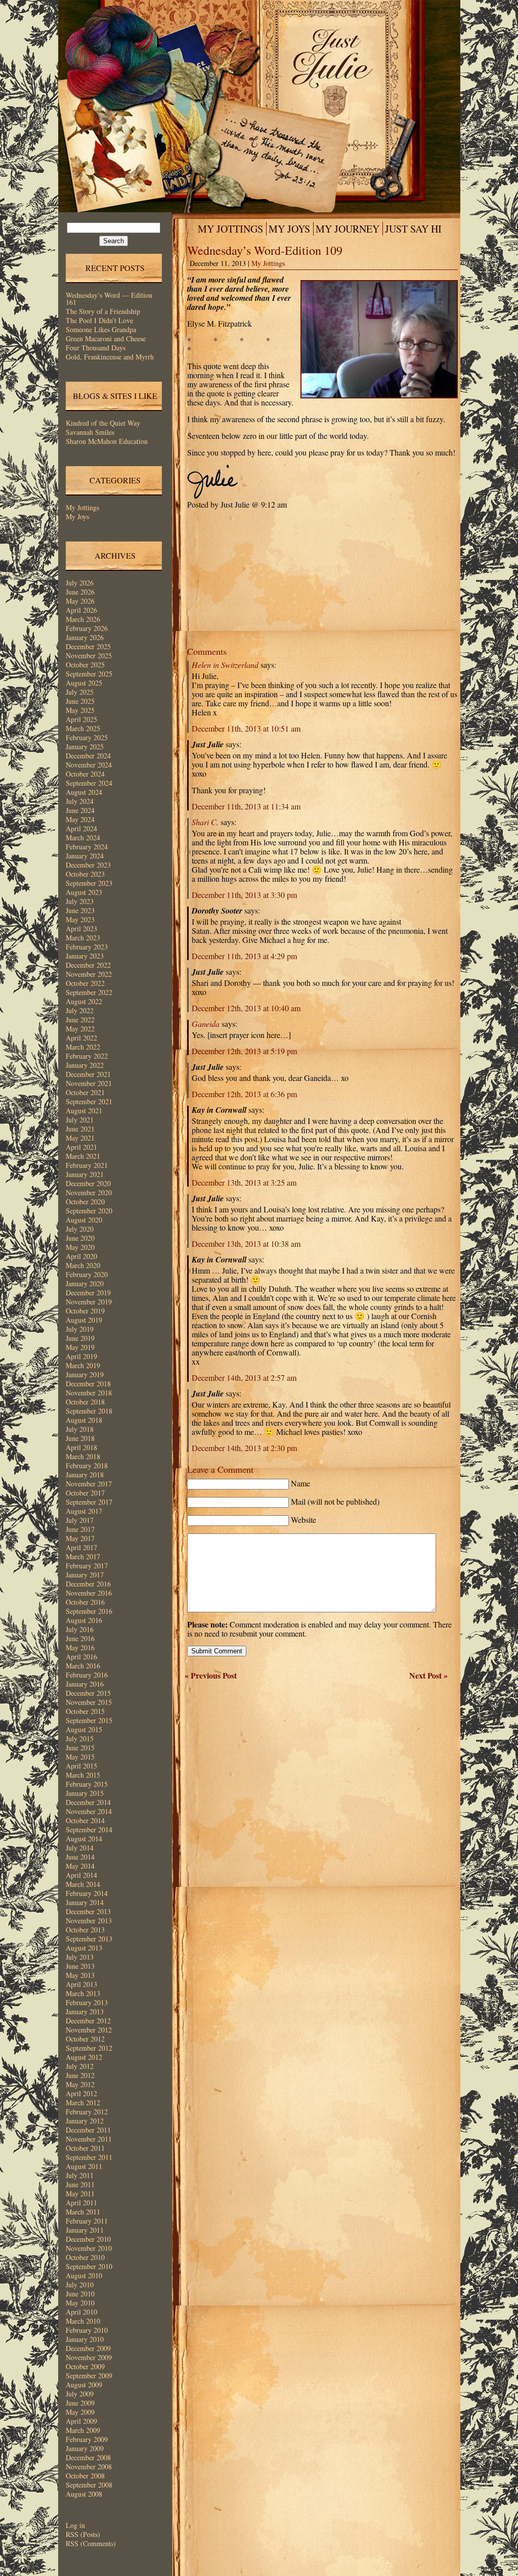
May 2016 (80, 1647)
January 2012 (85, 2121)
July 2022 (80, 1010)
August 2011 (84, 2166)
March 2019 (83, 1365)
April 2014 (81, 1875)
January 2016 (85, 1684)
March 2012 (83, 2103)
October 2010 (85, 2257)
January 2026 (85, 637)
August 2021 (84, 1111)
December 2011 (88, 2130)
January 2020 (85, 1283)
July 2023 (80, 901)
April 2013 (81, 1984)
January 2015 (85, 1793)
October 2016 (85, 1602)
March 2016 (83, 1666)
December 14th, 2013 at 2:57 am (244, 1377)
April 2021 (81, 1147)
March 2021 (83, 1156)
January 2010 (85, 2339)
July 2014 (80, 1848)
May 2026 (80, 601)
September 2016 (89, 1611)
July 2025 (80, 692)
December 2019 (88, 1293)
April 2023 (81, 929)
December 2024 (88, 756)
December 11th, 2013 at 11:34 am (246, 806)
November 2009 (89, 2357)
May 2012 (80, 2084)
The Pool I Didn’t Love (99, 320)
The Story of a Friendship (103, 311)
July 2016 (80, 1629)
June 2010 (80, 2294)
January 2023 (85, 956)
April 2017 (81, 1547)
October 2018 (85, 1402)
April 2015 (81, 1766)
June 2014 (80, 1857)
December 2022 (88, 965)
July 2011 (80, 2175)
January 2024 (85, 856)
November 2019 (89, 1302)
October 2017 (85, 1493)
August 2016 (84, 1620)
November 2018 (89, 1393)
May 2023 (80, 919)
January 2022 (85, 1065)
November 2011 (89, 2139)
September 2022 (89, 992)
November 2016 (89, 1593)
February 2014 (87, 1893)
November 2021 (89, 1083)
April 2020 (81, 1256)
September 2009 (89, 2376)
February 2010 (87, 2330)
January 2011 (85, 2230)
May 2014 (80, 1866)
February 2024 (87, 847)
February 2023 (87, 947)
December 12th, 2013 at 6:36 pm (244, 1094)
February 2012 (87, 2112)
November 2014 (89, 1811)
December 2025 (88, 646)
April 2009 (81, 2421)
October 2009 (85, 2366)
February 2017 (87, 1566)
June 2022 (80, 1020)
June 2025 (80, 701)
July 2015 (80, 1738)
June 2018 (80, 1438)
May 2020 (80, 1247)
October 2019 (85, 1311)
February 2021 (87, 1165)
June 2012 (80, 2075)
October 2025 (85, 665)
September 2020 (89, 1211)
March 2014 (83, 1884)
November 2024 (89, 765)
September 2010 (89, 2266)
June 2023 (80, 910)
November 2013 (89, 1920)
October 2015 (85, 1711)
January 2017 (85, 1575)
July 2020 (80, 1229)
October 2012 (85, 2039)
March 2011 (83, 2212)
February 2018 (87, 1465)
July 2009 (80, 2394)
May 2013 (80, 1975)
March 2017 (83, 1556)
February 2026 (87, 628)
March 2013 (83, 1993)
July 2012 (80, 2066)
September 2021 (89, 1101)
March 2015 (83, 1775)
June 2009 (80, 2403)
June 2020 (80, 1238)
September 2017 (89, 1502)
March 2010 (83, 2321)
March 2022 (83, 1047)
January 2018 (85, 1475)
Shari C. (205, 822)
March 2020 (83, 1265)
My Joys (77, 516)
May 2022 (80, 1029)
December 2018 (88, 1384)
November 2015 (89, 1702)
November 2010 (89, 2248)
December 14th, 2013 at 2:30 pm (244, 1448)
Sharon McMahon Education (107, 441)
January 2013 (85, 2012)
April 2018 (81, 1447)
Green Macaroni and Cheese (106, 338)
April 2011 (81, 2203)
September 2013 (89, 1939)
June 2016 (80, 1638)
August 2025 (84, 683)
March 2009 (83, 2430)
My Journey (348, 229)
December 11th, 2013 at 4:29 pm (244, 956)
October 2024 (85, 774)
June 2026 (80, 592)
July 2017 (80, 1520)
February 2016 (87, 1675)
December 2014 (88, 1802)
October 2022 (85, 983)
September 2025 (89, 674)
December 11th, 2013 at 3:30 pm (244, 895)
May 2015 (80, 1757)
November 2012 (89, 2030)
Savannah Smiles (90, 432)
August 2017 (84, 1511)
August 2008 (84, 2494)
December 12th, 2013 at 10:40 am (246, 1008)
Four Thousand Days (96, 348)
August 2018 (84, 1420)
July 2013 (80, 1957)
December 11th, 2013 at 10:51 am (246, 728)
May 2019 (80, 1347)
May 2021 (80, 1138)
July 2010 (80, 2285)
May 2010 (80, 2303)
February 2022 (87, 1056)
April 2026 (81, 610)
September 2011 (89, 2157)
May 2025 (80, 710)
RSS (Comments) (91, 2543)
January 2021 (85, 1174)
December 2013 (88, 1911)
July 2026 (80, 583)
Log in (75, 2525)
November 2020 (89, 1192)
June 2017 (80, 1529)
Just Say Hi (413, 229)
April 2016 (81, 1657)
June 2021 (80, 1129)
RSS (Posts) (83, 2534)
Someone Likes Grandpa (101, 329)
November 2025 (89, 656)
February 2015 (87, 1784)
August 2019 (84, 1320)
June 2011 (80, 2184)
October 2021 (85, 1092)
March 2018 (83, 1456)
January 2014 (85, 1902)
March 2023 (83, 938)
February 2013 (87, 2002)
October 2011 (85, 2148)
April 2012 (81, 2093)
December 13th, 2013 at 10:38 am (246, 1244)
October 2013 (85, 1930)
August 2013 (84, 1948)
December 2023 (88, 865)
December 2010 (88, 2239)
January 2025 (85, 747)
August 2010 (84, 2275)
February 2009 (87, 2439)
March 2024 (83, 838)
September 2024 (89, 783)
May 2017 (80, 1538)
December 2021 (88, 1074)
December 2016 (88, 1584)
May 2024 (80, 819)
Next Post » (428, 1675)
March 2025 (83, 728)
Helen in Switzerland (225, 665)
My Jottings (82, 507)
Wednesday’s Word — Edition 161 (109, 299)
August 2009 (84, 2385)
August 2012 (84, 2057)
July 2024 (80, 801)
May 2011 (80, 2194)
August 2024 (84, 792)
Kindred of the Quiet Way (103, 423)
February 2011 (87, 2221)
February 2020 (87, 1274)
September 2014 (89, 1829)
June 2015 (80, 1748)
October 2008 (85, 2476)
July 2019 (80, 1329)
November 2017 (89, 1484)
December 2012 (88, 2021)
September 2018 (89, 1411)
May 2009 (80, 2412)
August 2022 (84, 1001)
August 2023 (84, 892)
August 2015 (84, 1729)
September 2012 (89, 2048)
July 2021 (80, 1120)
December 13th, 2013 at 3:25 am (244, 1182)
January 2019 (85, 1374)
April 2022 (81, 1038)
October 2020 (85, 1202)
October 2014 (85, 1820)
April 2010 (81, 2312)
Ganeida (206, 1024)
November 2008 (89, 2467)
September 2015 (89, 1720)
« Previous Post (211, 1675)
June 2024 (80, 810)
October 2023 (85, 874)
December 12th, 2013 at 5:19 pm (244, 1051)
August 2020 (84, 1220)
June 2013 (80, 1966)
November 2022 (89, 974)
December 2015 (88, 1693)
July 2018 (80, 1429)
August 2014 (84, 1839)
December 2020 (88, 1183)
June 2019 (80, 1338)
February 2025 (87, 737)
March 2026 (83, 619)
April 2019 (81, 1356)
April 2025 (81, 719)
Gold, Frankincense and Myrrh (110, 357)
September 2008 (89, 2485)
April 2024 (81, 828)
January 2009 (85, 2448)
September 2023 (89, 883)
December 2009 (88, 2348)
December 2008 (88, 2457)
